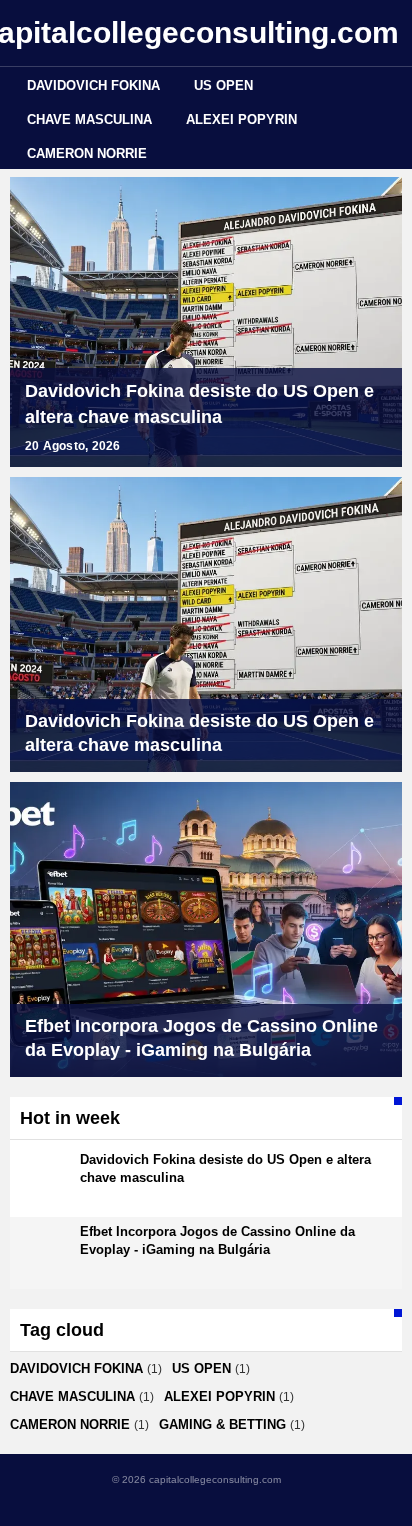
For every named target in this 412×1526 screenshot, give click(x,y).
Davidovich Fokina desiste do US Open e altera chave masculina (199, 404)
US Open (223, 85)
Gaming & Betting (222, 1424)
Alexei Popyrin (241, 119)
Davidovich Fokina (93, 85)
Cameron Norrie (87, 153)
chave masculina (89, 119)
